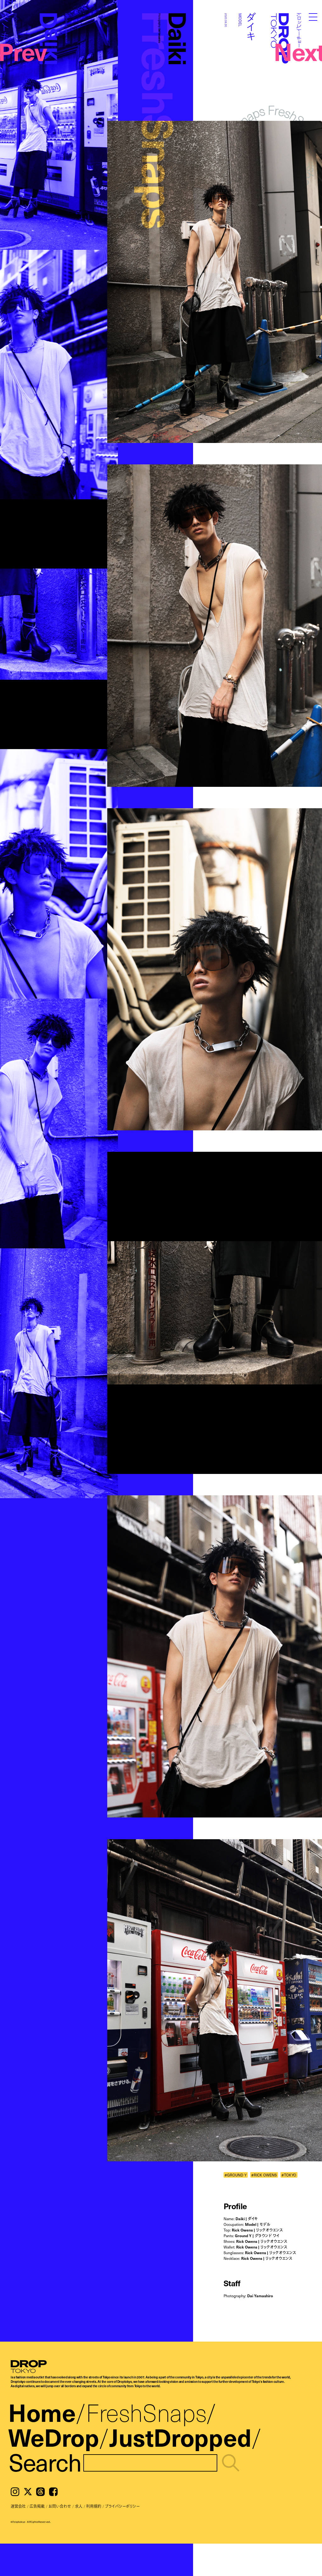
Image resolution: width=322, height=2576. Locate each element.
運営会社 (18, 2506)
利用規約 (94, 2506)
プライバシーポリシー (122, 2506)
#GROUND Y (236, 2175)
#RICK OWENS (264, 2175)
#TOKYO (289, 2175)
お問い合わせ (60, 2506)
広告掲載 (37, 2506)
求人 (79, 2506)
